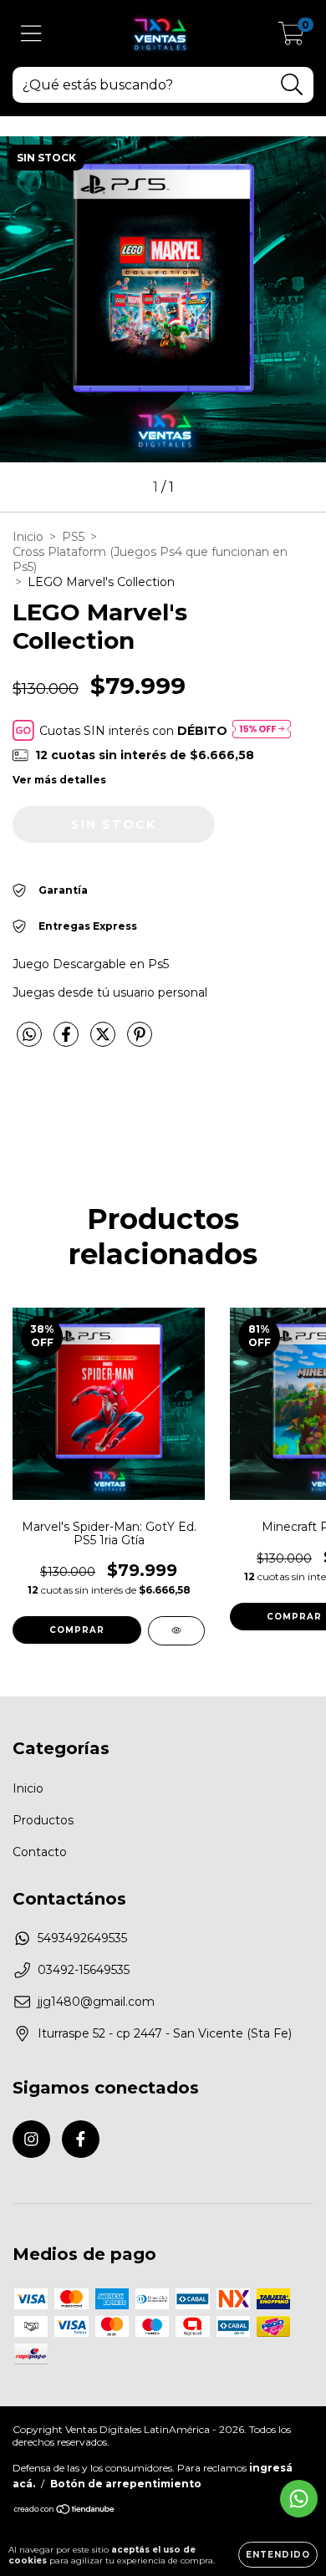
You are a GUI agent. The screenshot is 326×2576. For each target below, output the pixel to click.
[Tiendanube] (65, 2510)
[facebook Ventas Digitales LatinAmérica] (81, 2139)
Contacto (40, 1852)
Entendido (278, 2555)
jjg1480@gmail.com (96, 2002)
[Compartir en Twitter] (104, 1041)
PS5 (73, 537)
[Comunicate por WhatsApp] (299, 2499)
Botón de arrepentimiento (126, 2484)
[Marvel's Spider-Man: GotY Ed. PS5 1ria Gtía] (176, 1631)
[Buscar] (292, 85)
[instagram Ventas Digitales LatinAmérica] (31, 2139)
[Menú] (31, 34)
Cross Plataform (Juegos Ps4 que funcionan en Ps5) (150, 559)
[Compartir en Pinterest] (140, 1041)
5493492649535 (82, 1938)
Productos (43, 1820)
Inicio (28, 537)
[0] (291, 38)
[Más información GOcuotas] (262, 730)
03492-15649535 (84, 1970)
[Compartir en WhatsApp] (29, 1035)
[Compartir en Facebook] (68, 1041)
